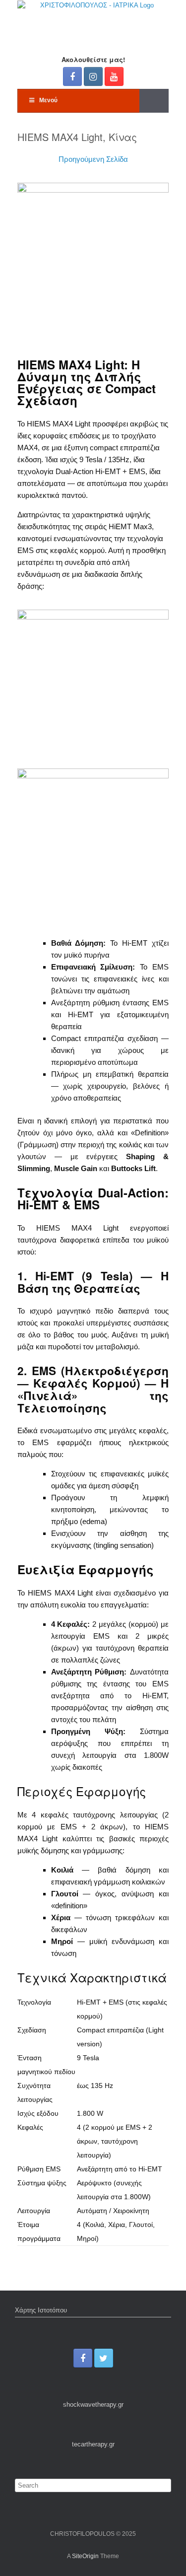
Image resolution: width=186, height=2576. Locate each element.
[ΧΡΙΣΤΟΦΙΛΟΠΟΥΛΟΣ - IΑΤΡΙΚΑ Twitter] (104, 2358)
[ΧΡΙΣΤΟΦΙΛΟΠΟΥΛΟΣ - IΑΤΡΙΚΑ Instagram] (93, 76)
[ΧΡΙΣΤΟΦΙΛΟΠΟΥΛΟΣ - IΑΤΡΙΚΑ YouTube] (114, 76)
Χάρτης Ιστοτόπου (41, 2310)
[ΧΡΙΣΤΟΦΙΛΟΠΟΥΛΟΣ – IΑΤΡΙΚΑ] (93, 20)
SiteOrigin (85, 2556)
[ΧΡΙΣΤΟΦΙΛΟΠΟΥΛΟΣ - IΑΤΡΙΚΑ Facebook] (72, 76)
